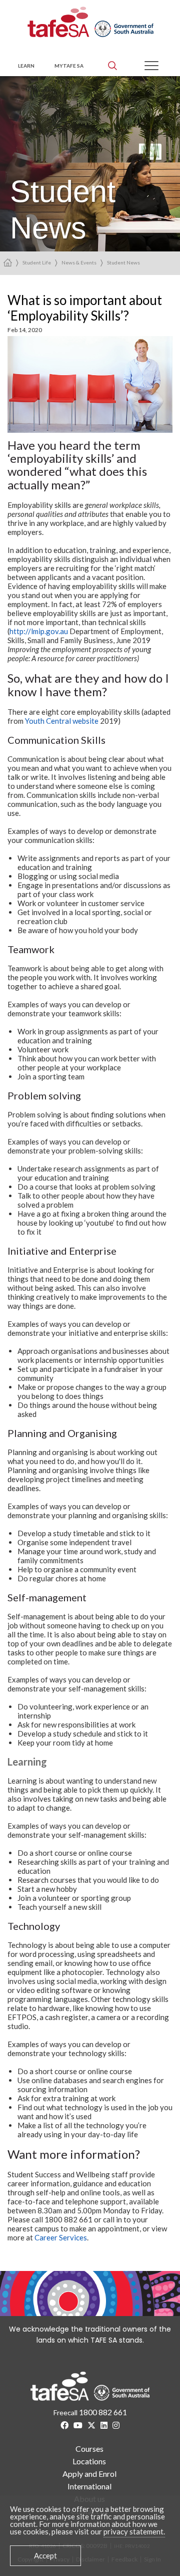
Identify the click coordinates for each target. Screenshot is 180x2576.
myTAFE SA (69, 66)
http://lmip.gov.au (39, 631)
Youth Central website (62, 721)
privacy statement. (134, 2531)
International (89, 2486)
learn (26, 66)
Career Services (61, 2237)
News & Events (79, 262)
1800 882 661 (103, 2412)
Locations (89, 2461)
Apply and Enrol (89, 2474)
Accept (45, 2555)
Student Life (37, 262)
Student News (123, 262)
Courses (89, 2449)
